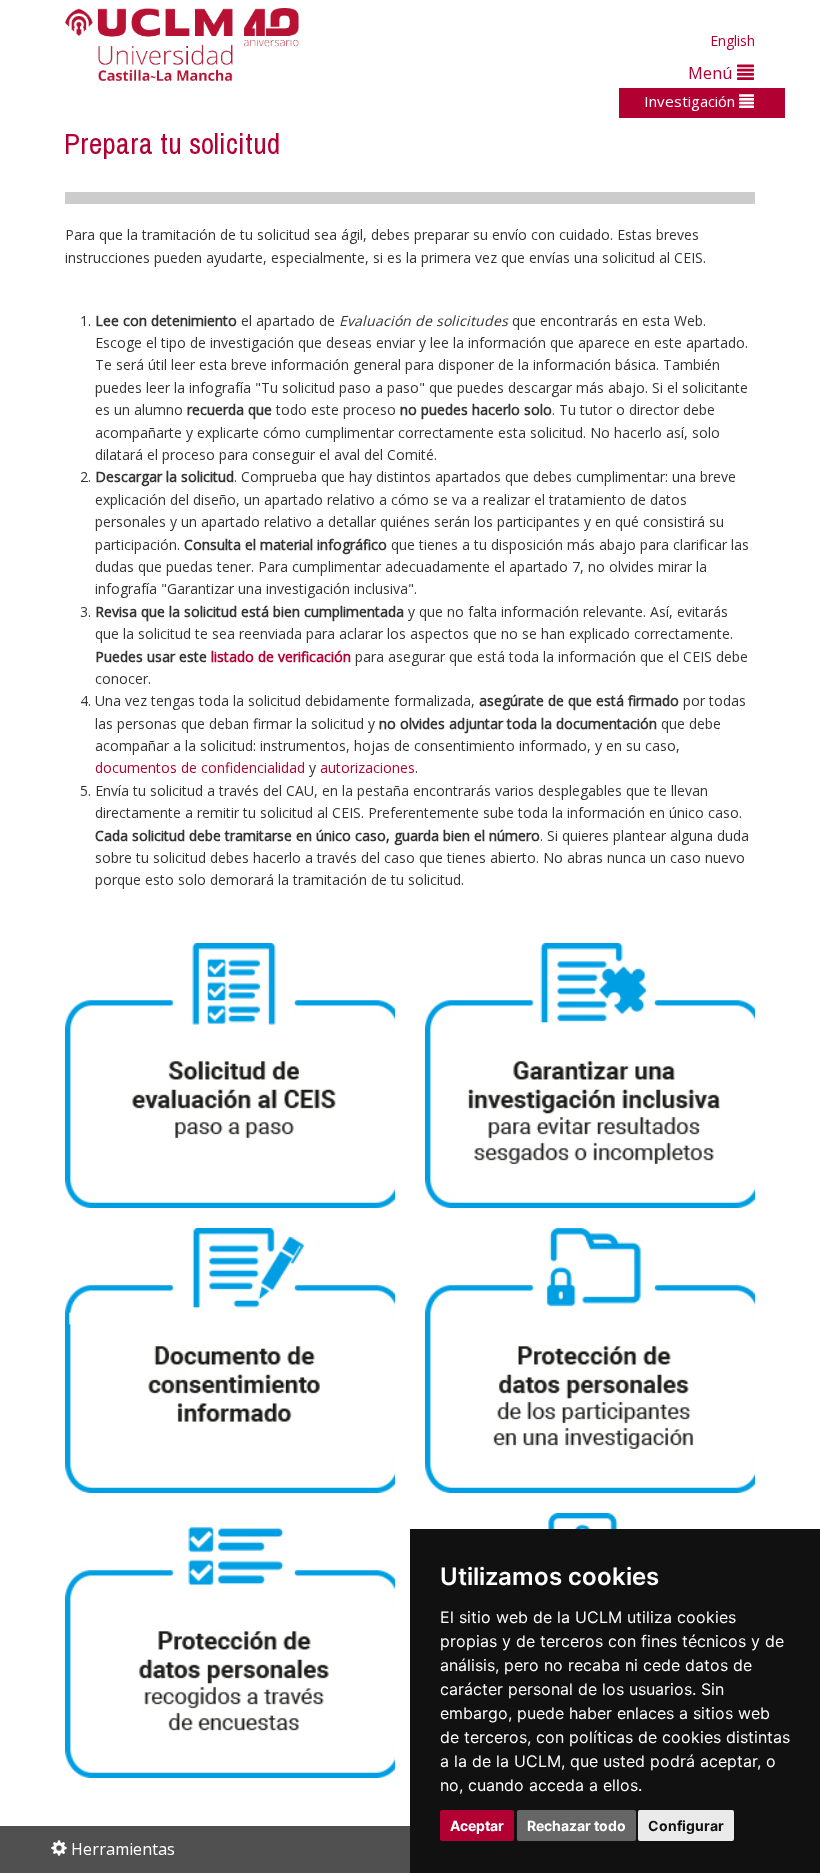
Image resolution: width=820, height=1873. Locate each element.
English (732, 40)
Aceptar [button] (477, 1825)
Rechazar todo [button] (576, 1825)
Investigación (691, 101)
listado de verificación (281, 656)
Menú (712, 72)
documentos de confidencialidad (200, 767)
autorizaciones (367, 767)
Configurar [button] (686, 1825)
